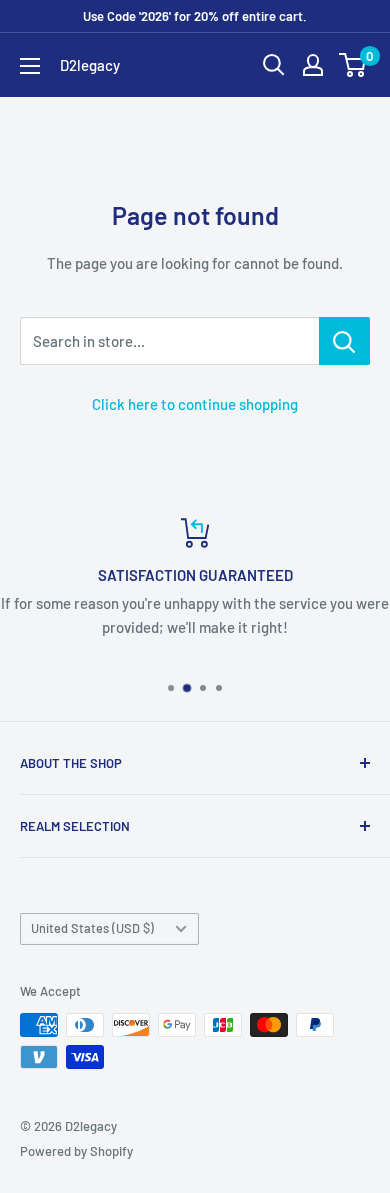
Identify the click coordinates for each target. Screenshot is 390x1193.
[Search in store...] (344, 341)
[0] (353, 65)
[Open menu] (30, 66)
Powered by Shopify (76, 1151)
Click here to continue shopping (195, 404)
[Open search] (274, 65)
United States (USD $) (92, 928)
